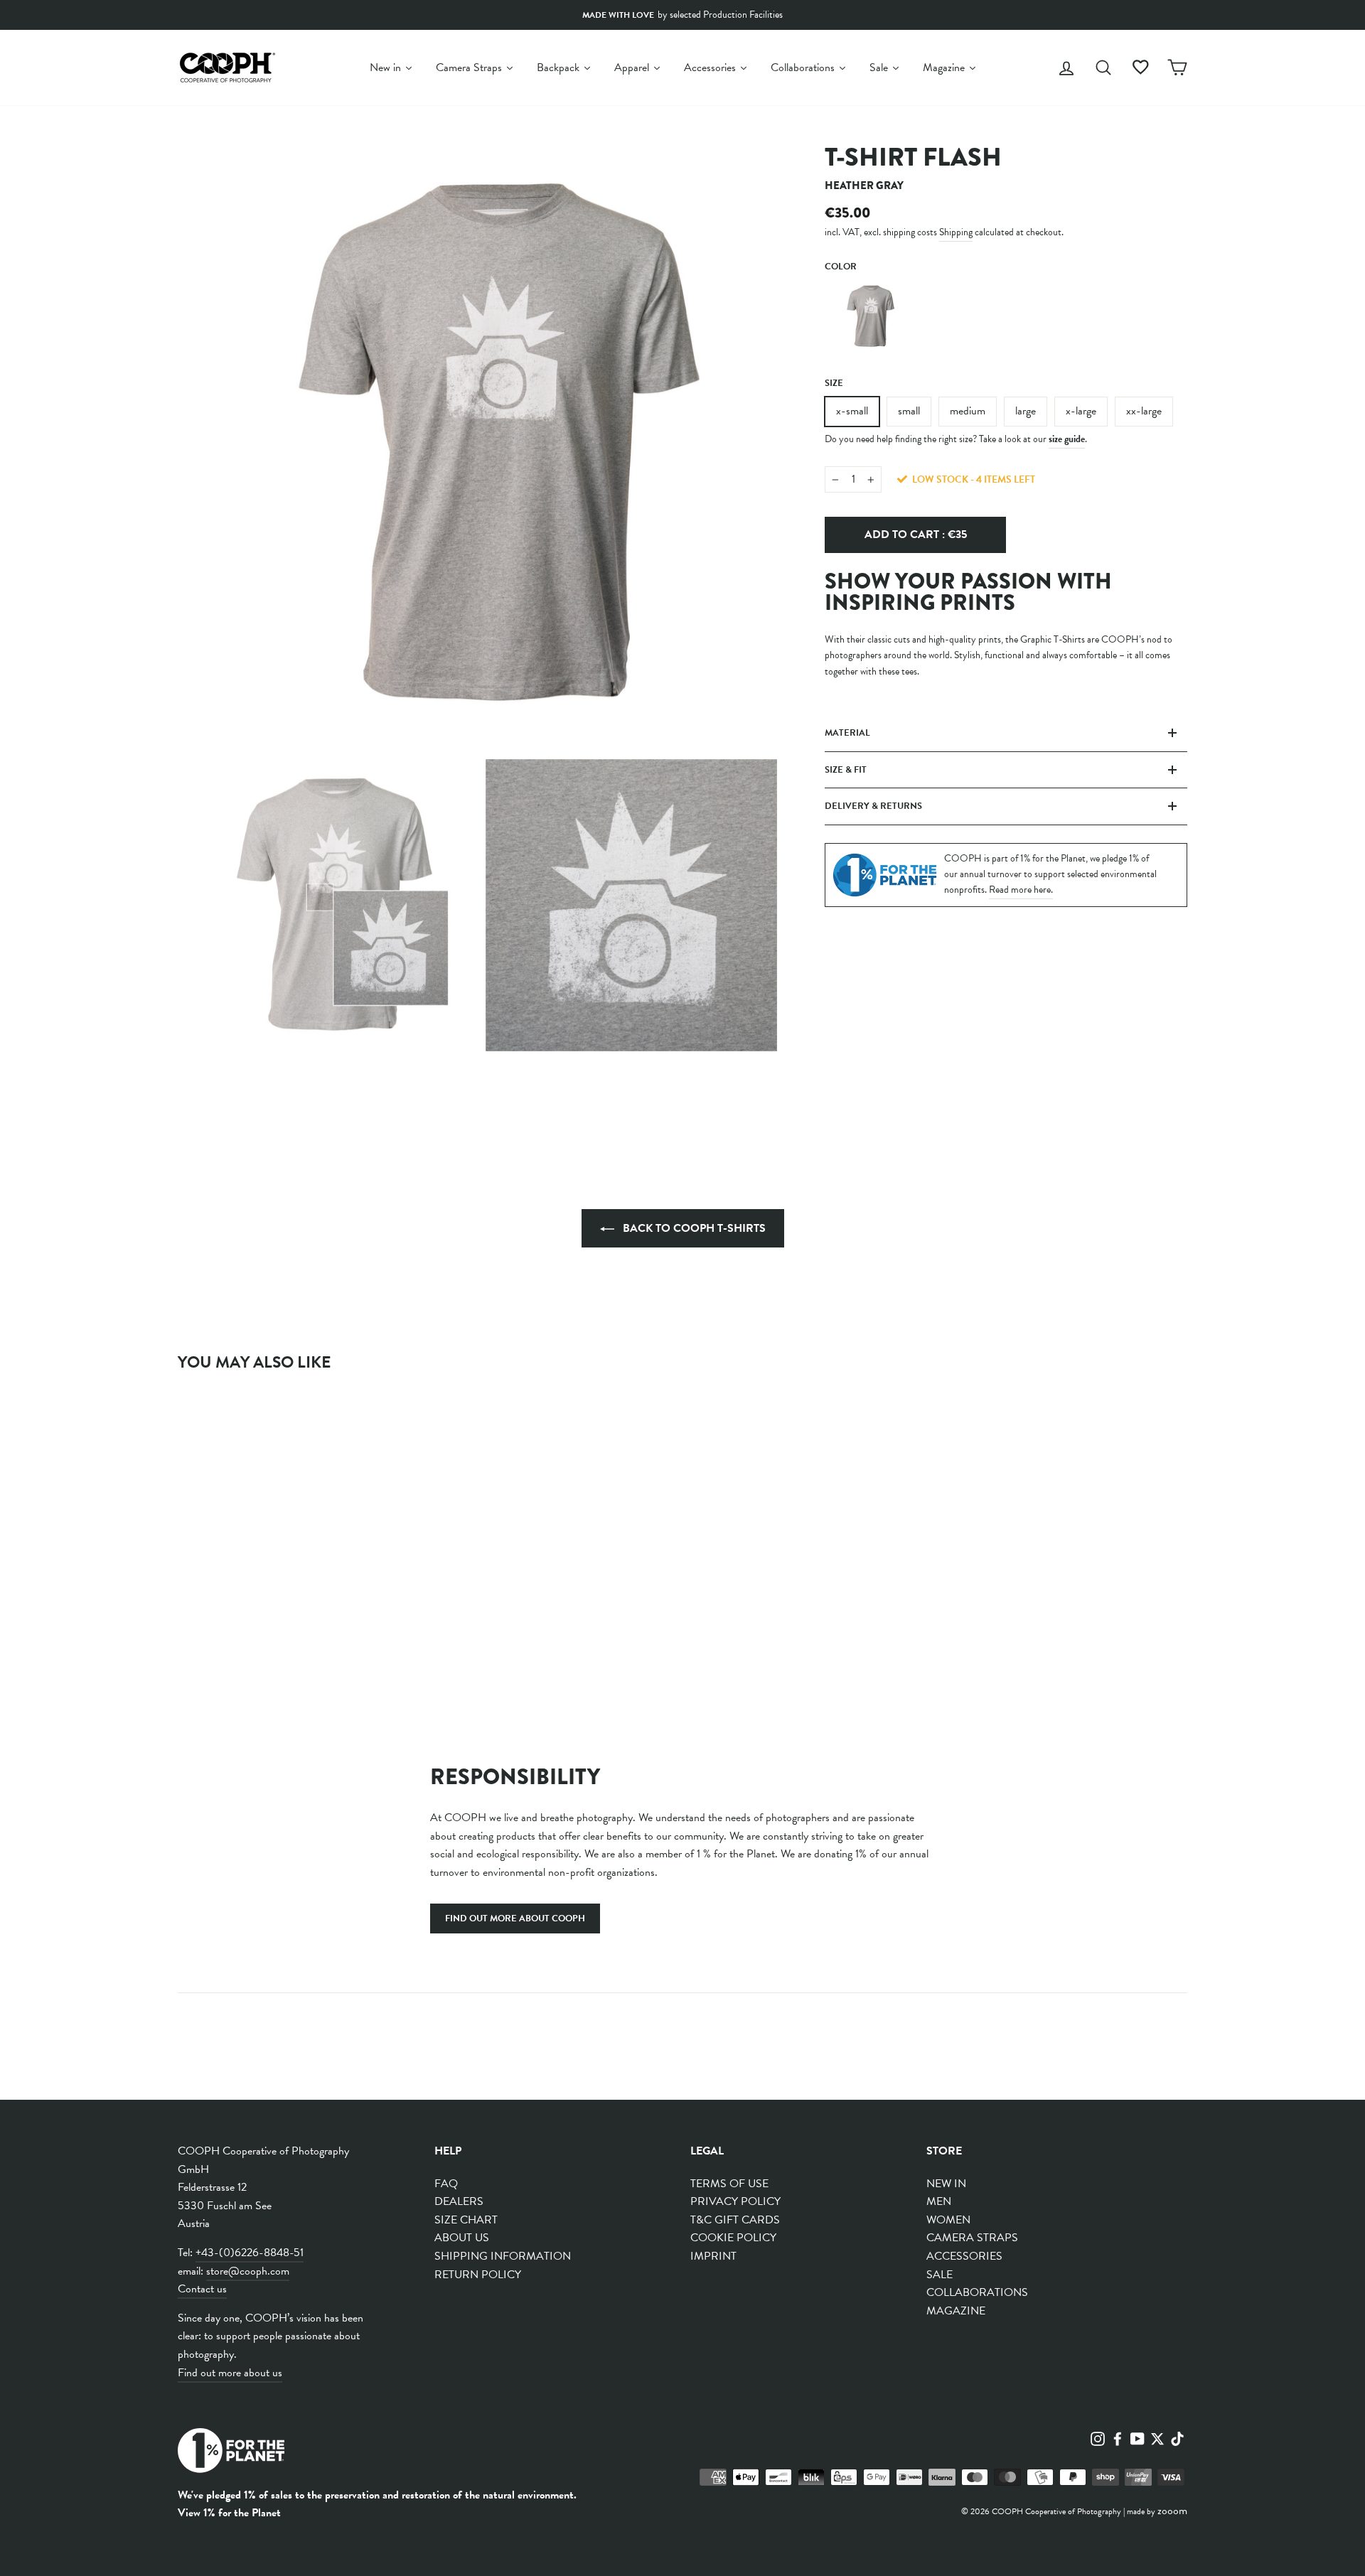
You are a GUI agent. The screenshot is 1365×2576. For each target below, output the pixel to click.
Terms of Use (729, 2184)
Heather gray (868, 316)
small (909, 411)
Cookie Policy (733, 2238)
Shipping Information (503, 2256)
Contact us (202, 2289)
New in (946, 2184)
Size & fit (846, 770)
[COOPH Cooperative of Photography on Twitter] (1157, 2437)
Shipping (956, 232)
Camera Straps (972, 2238)
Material (847, 733)
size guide (1067, 439)
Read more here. (1021, 890)
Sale (940, 2275)
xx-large (1144, 411)
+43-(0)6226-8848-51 (250, 2253)
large (1026, 411)
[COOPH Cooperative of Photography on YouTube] (1137, 2437)
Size (834, 383)
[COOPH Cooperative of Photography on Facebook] (1118, 2437)
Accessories (964, 2256)
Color (841, 267)
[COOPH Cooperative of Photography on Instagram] (1098, 2437)
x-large (1081, 411)
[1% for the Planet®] (231, 2453)
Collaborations (977, 2292)
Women (948, 2220)
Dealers (459, 2201)
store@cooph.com (248, 2271)
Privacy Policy (735, 2201)
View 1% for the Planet (229, 2513)
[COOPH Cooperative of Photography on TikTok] (1177, 2437)
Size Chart (466, 2220)
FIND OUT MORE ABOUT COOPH (515, 1918)
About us (462, 2238)
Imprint (713, 2256)
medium (968, 411)
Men (939, 2201)
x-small (852, 411)
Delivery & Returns (873, 806)
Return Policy (478, 2275)
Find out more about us (230, 2373)
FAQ (446, 2184)
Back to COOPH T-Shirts (693, 1228)
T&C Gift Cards (735, 2220)
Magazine (956, 2311)
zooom (1172, 2511)
